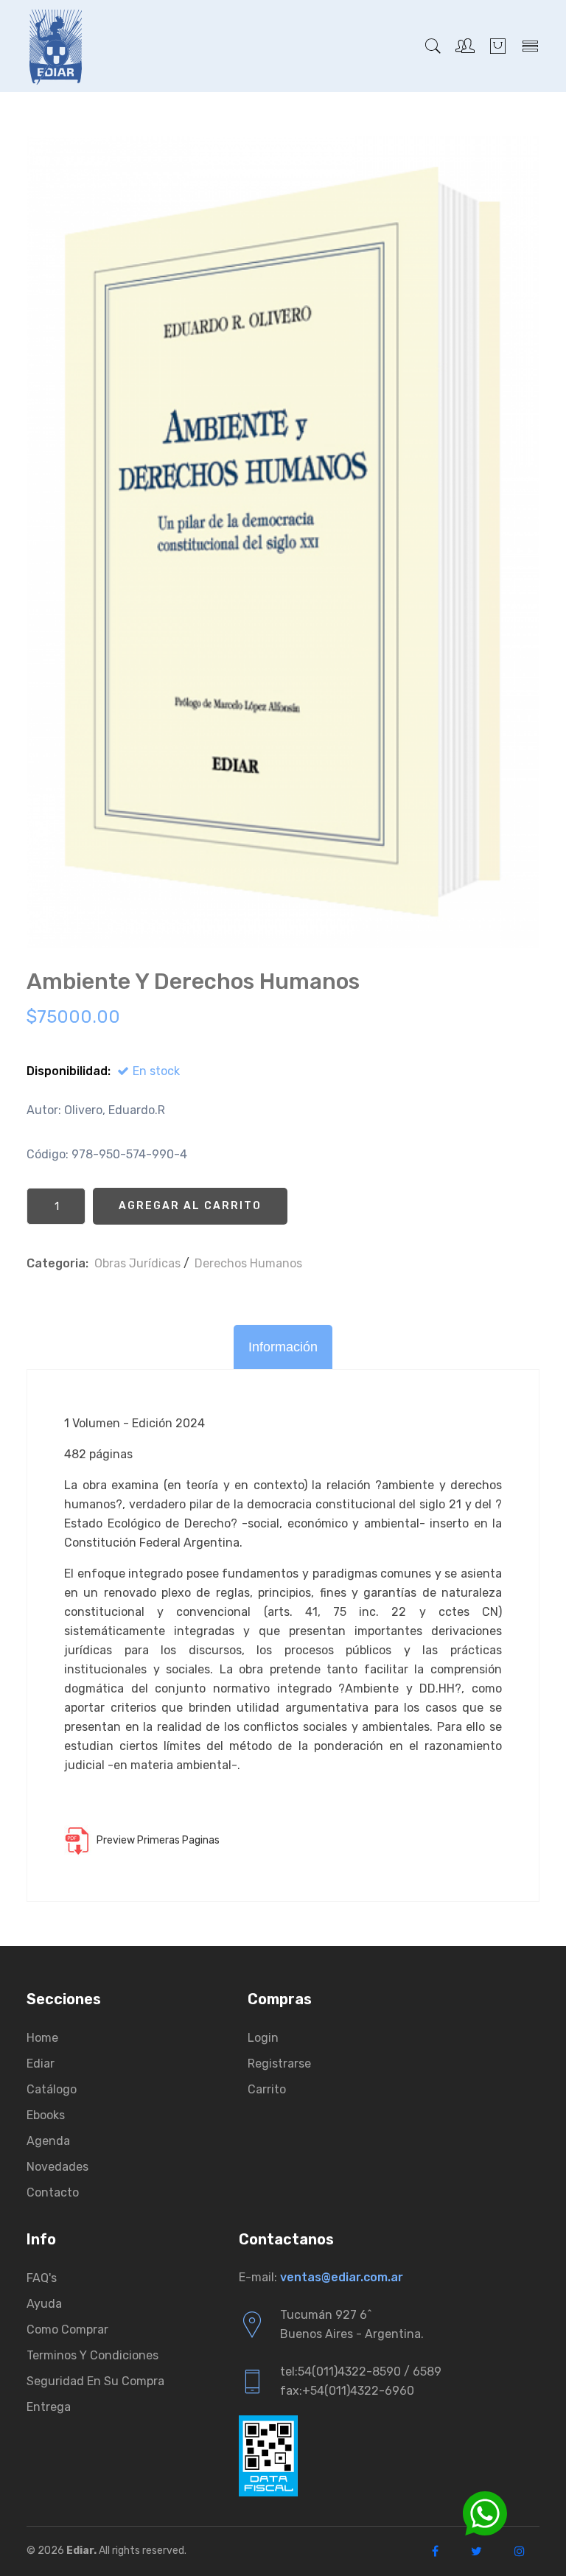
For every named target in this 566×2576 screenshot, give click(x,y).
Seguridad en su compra (95, 2381)
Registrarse (279, 2064)
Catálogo (52, 2089)
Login (263, 2038)
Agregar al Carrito (190, 1206)
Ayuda (44, 2304)
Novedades (57, 2167)
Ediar (41, 2064)
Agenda (48, 2141)
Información (283, 1347)
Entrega (49, 2407)
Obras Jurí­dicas (137, 1263)
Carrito (267, 2089)
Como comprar (67, 2330)
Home (42, 2038)
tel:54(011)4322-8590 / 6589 (361, 2372)
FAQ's (42, 2278)
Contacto (53, 2192)
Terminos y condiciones (92, 2355)
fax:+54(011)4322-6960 (347, 2391)
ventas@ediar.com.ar (342, 2277)
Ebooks (46, 2115)
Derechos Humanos (248, 1263)
